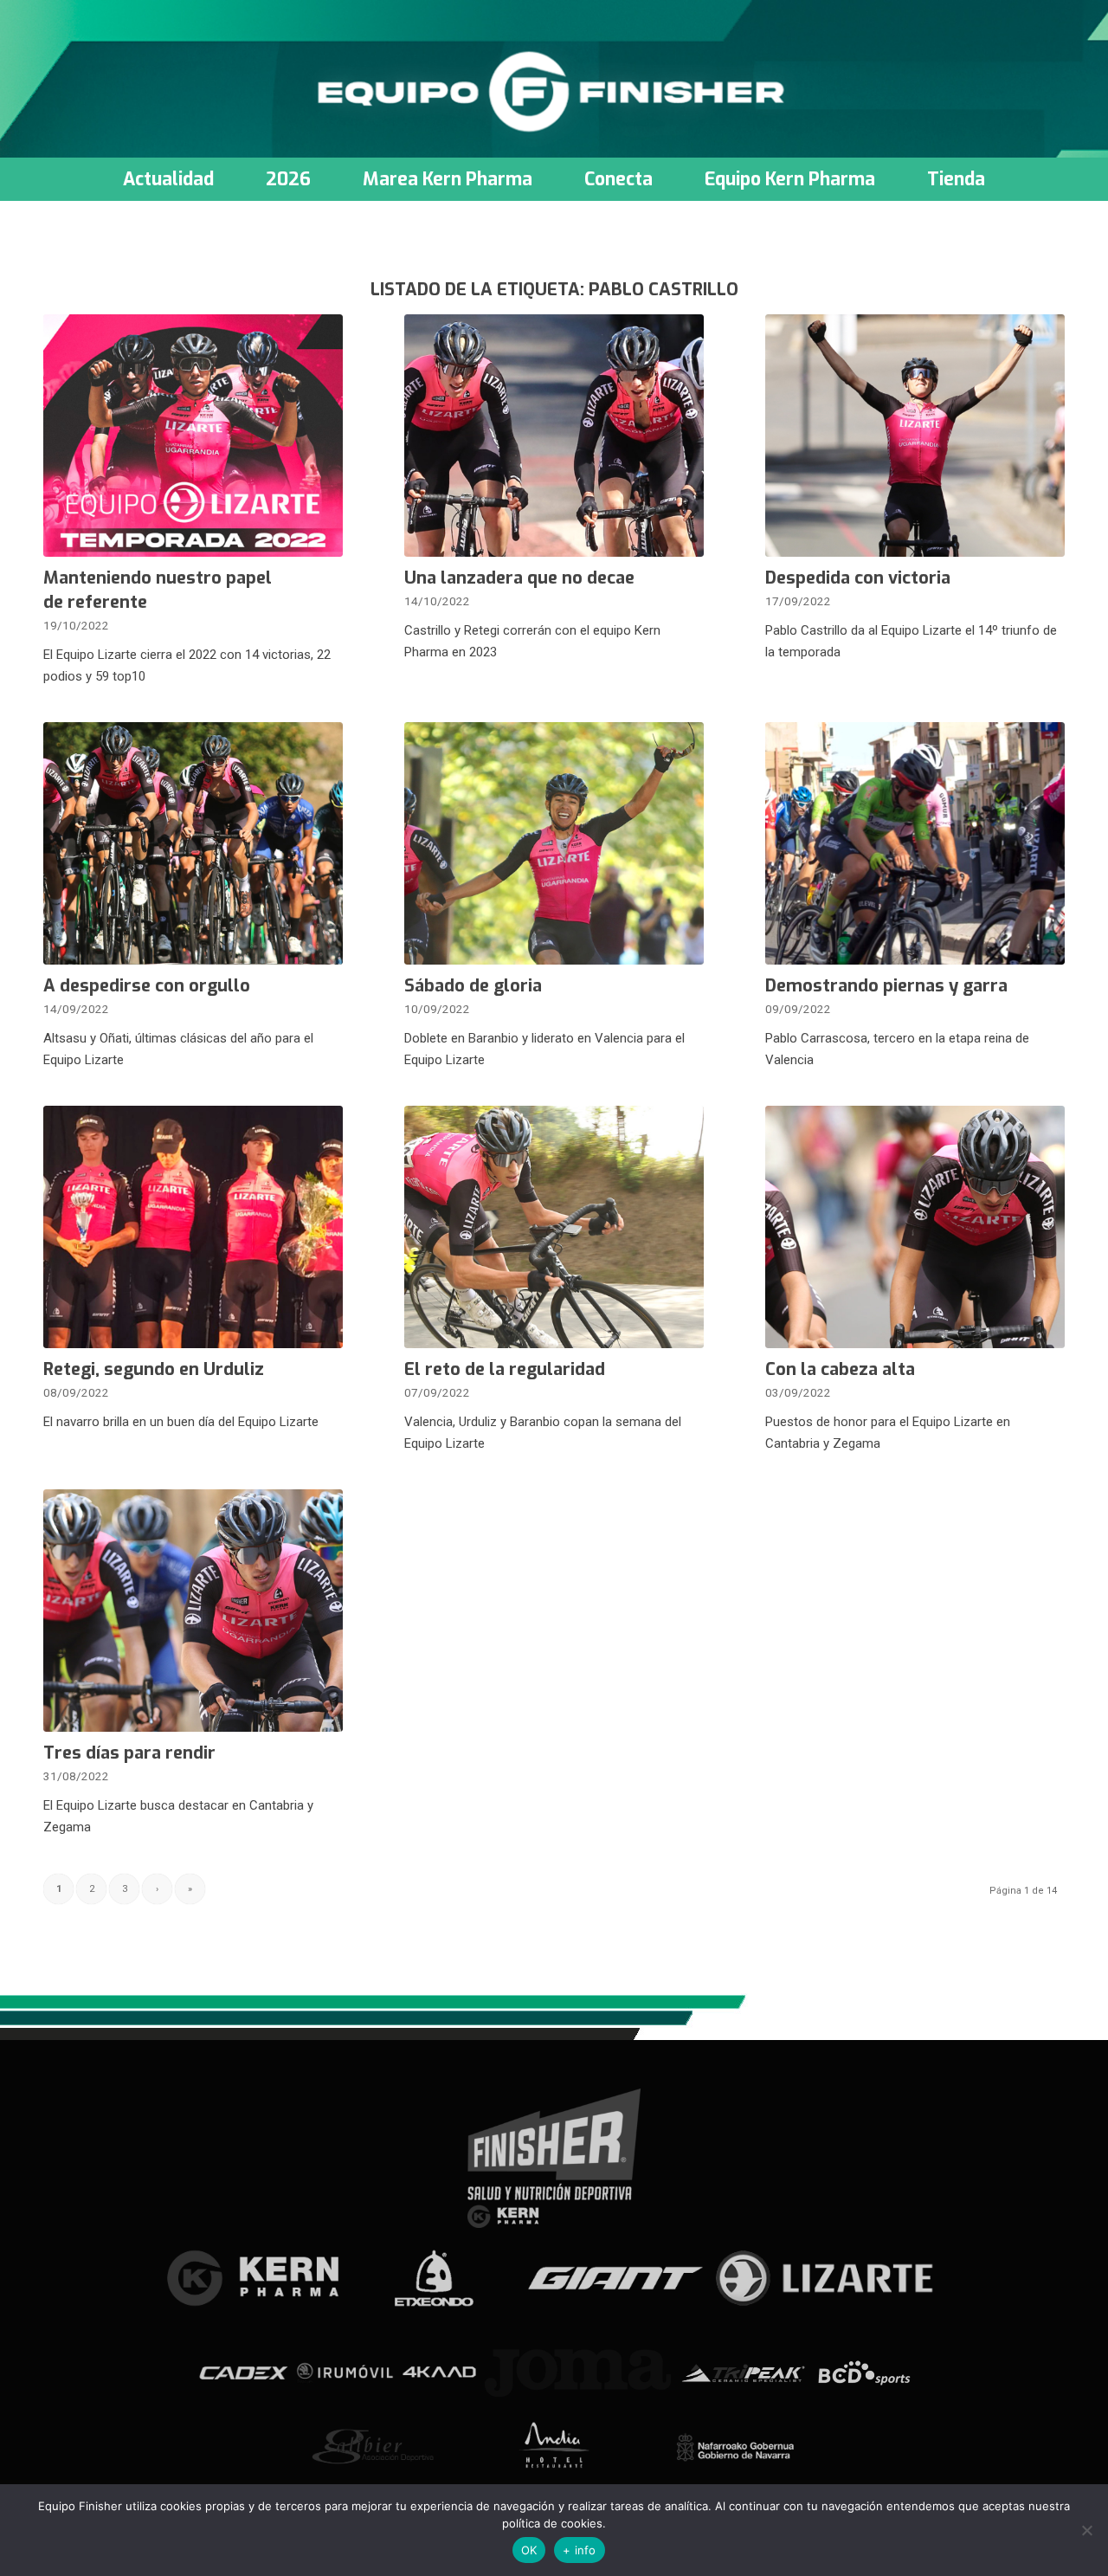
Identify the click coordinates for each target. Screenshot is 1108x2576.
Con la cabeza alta (840, 1369)
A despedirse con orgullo (147, 986)
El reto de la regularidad (505, 1369)
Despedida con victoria (858, 578)
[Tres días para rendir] (193, 1611)
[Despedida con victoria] (915, 436)
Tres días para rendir (129, 1753)
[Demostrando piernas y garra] (915, 843)
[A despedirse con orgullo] (193, 843)
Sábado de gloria (473, 986)
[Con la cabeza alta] (915, 1227)
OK (529, 2550)
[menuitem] (168, 179)
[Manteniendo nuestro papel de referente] (193, 436)
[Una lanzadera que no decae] (554, 436)
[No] (1086, 2530)
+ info (580, 2550)
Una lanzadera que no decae (519, 578)
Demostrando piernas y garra (886, 986)
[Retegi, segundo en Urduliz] (193, 1227)
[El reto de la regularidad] (554, 1227)
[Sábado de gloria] (554, 843)
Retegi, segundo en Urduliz (154, 1369)
